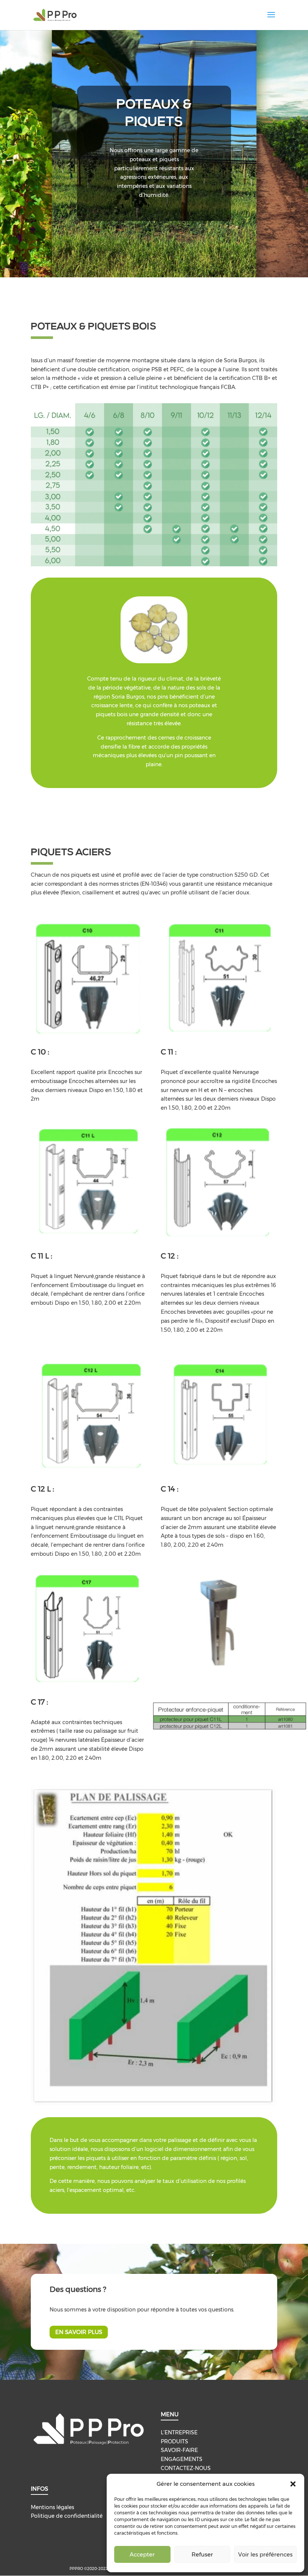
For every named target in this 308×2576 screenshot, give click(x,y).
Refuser (202, 2554)
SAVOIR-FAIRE (179, 2450)
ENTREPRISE (181, 2432)
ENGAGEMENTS (182, 2459)
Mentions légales (52, 2507)
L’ (163, 2432)
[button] (293, 2484)
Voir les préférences (265, 2554)
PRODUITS (174, 2441)
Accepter (142, 2554)
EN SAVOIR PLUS (79, 2332)
